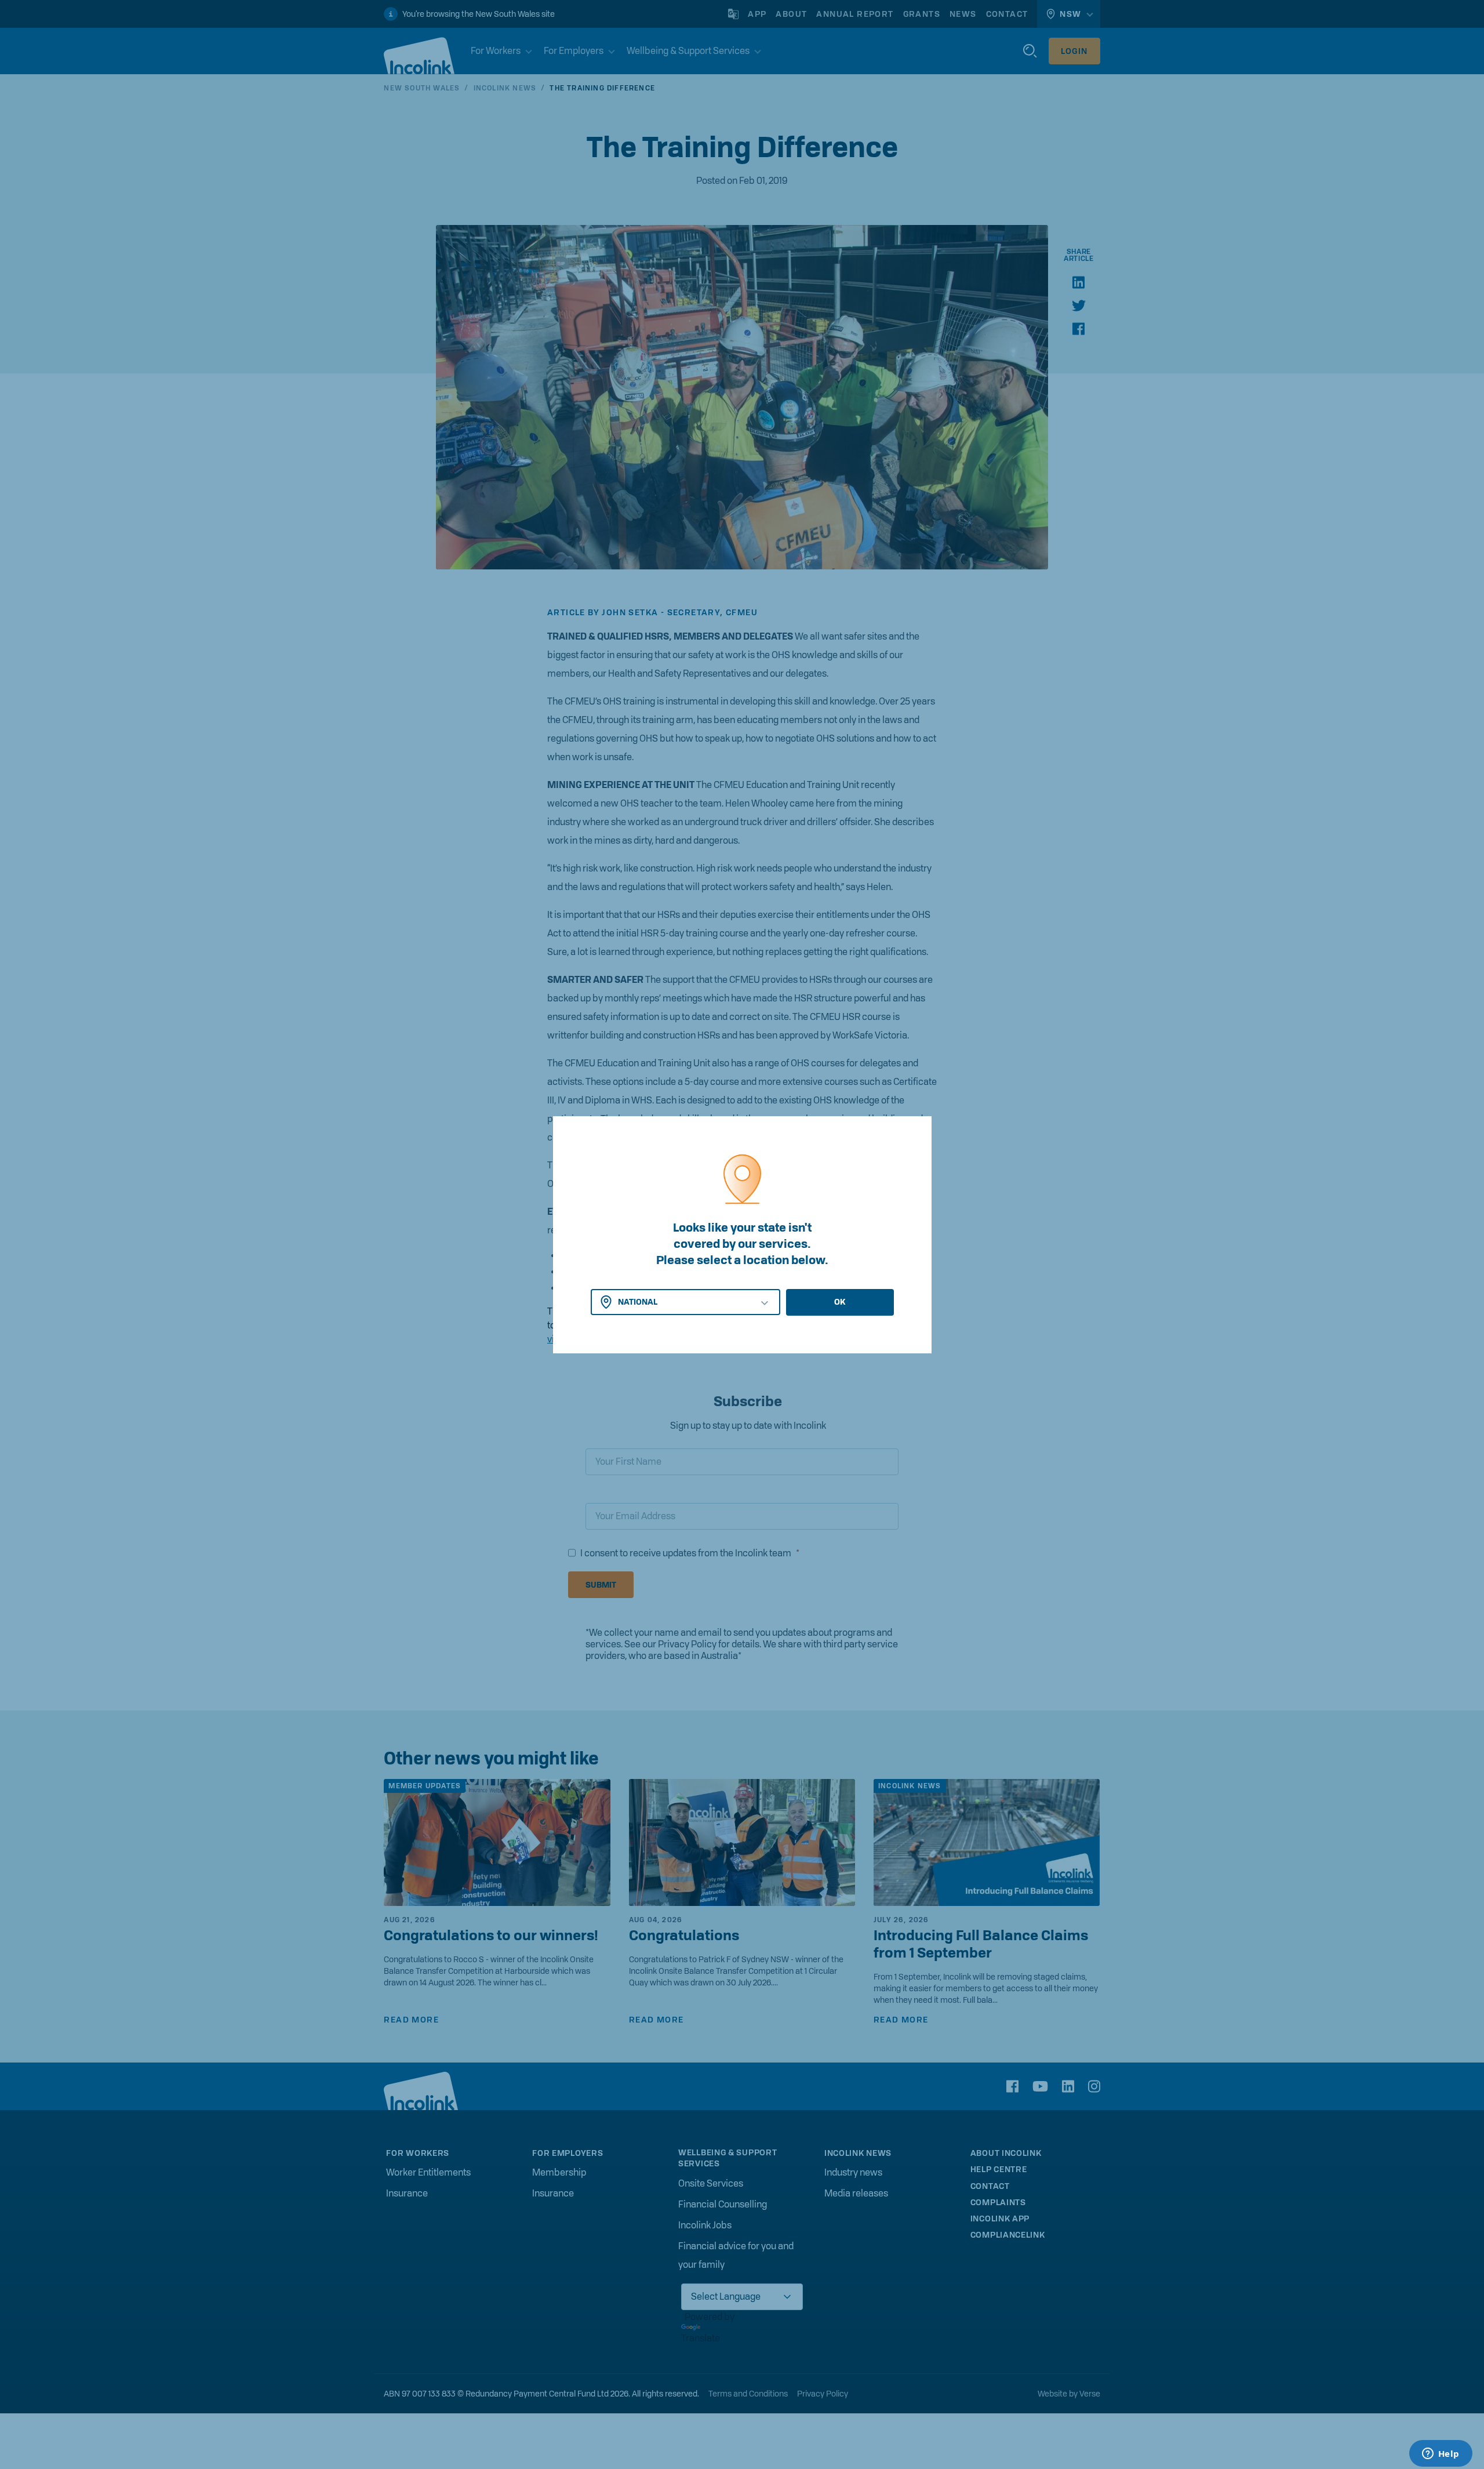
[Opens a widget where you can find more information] (1441, 2455)
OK (840, 1302)
